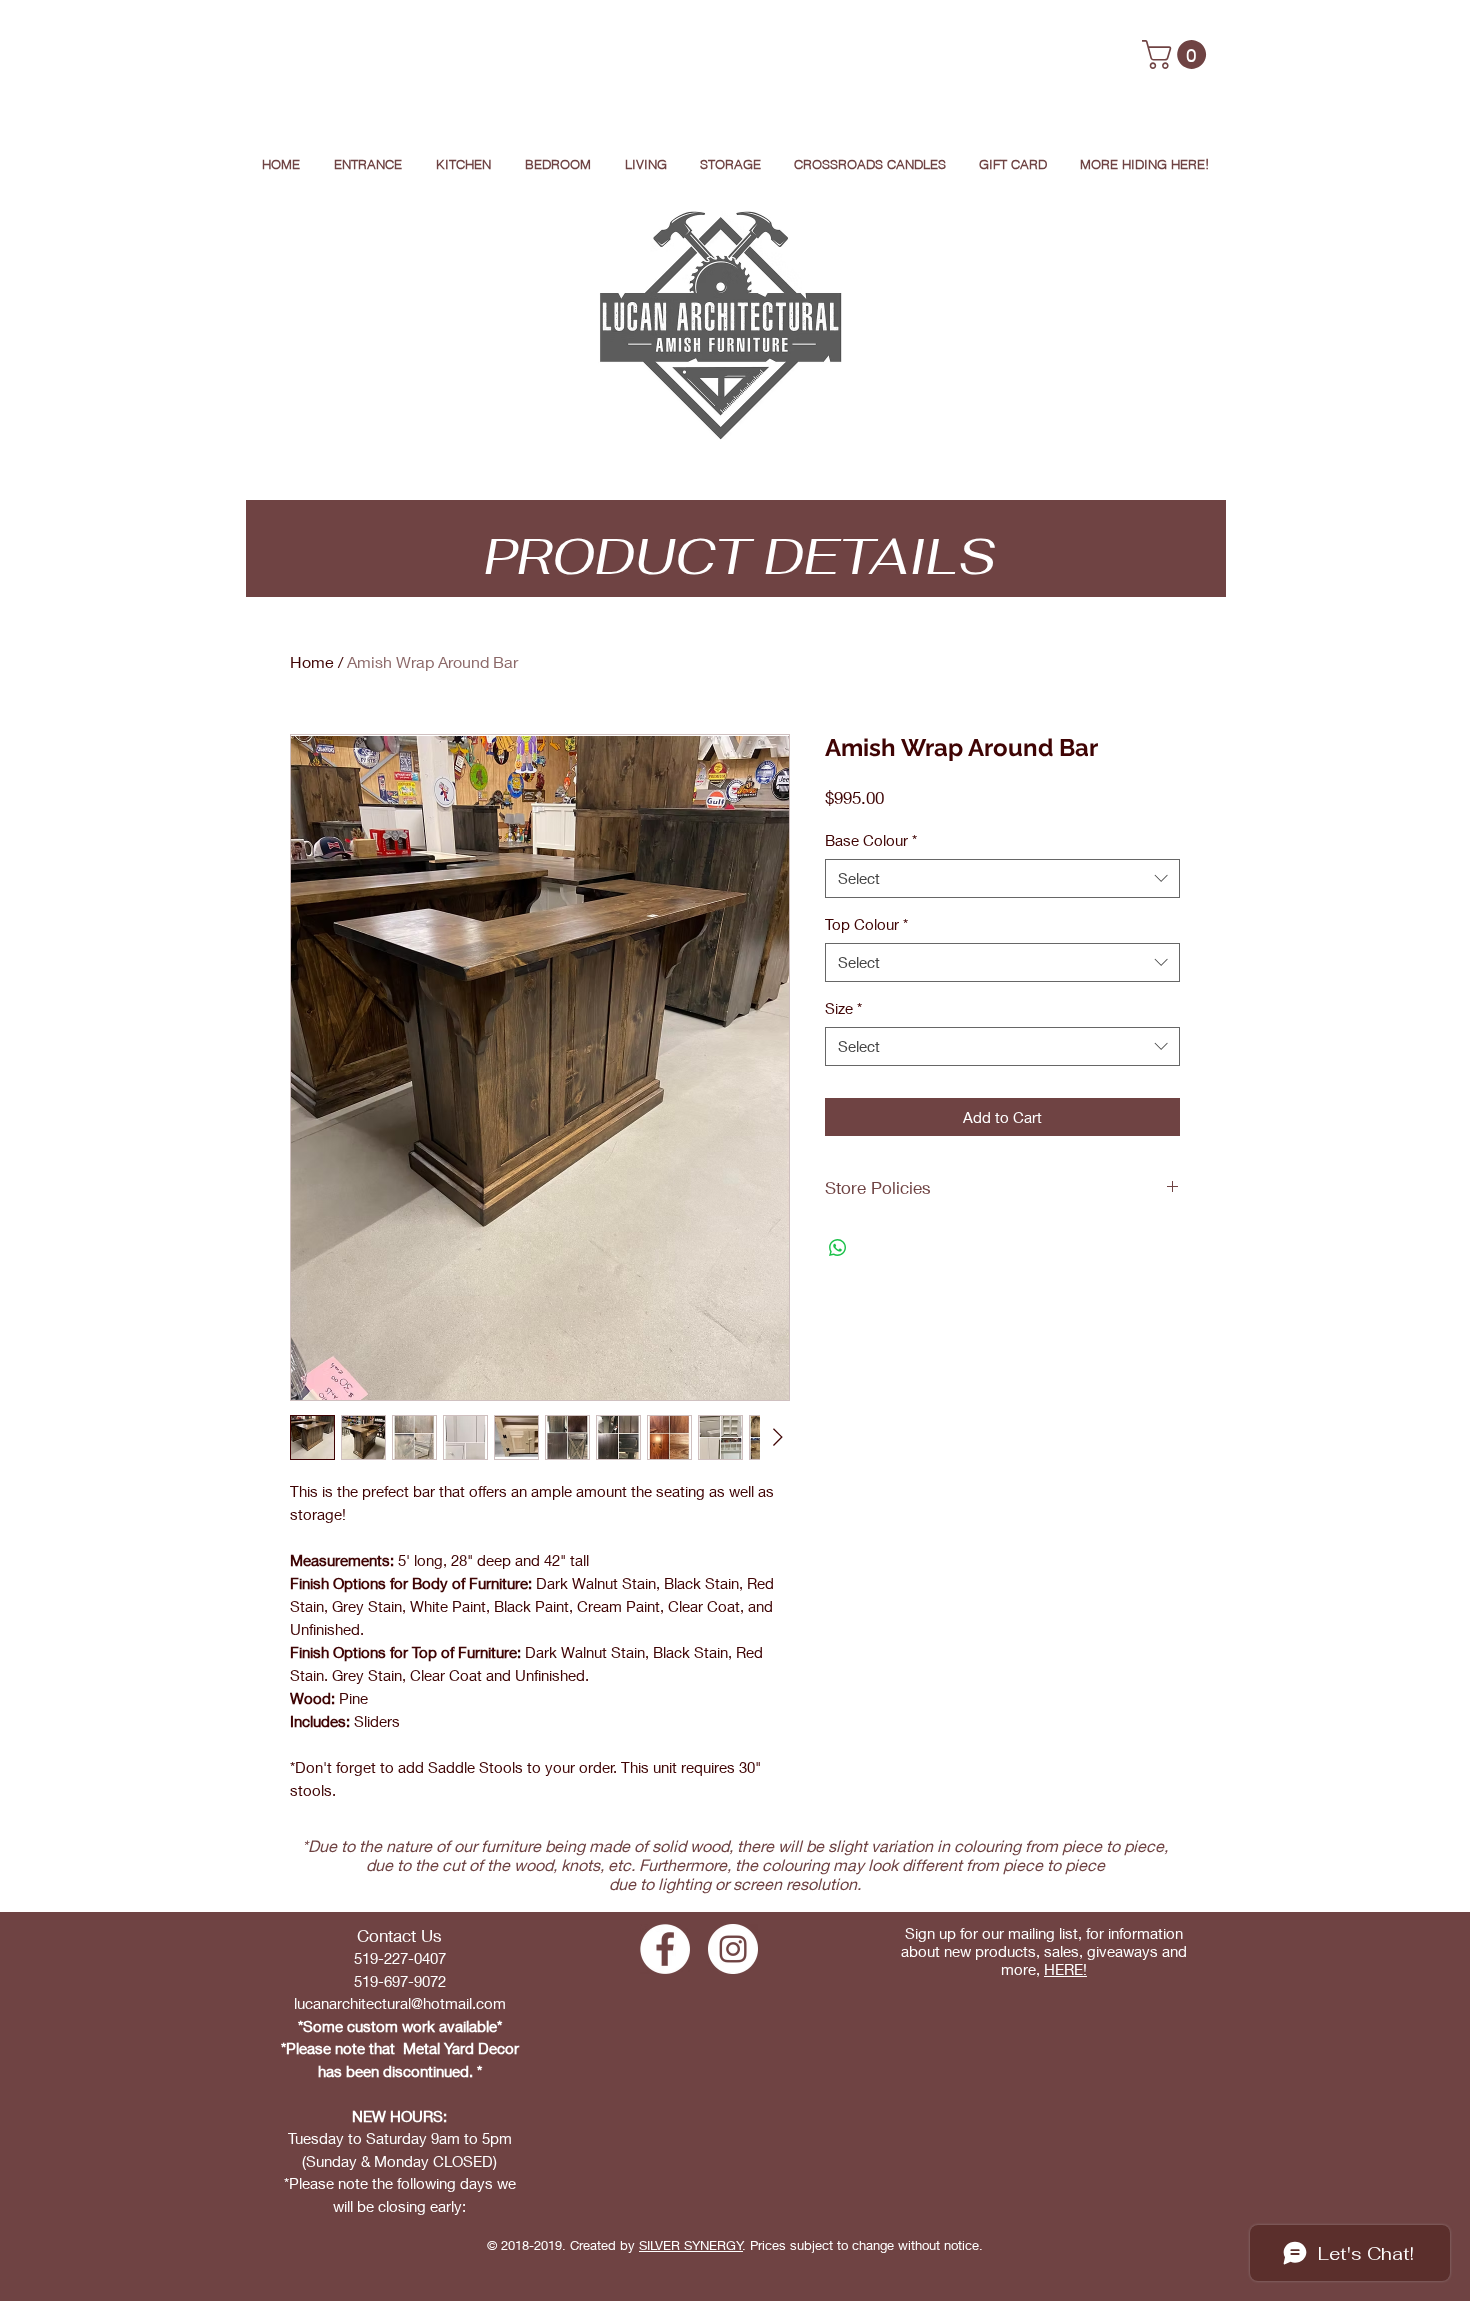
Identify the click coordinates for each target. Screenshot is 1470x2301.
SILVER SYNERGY (691, 2245)
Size (843, 1008)
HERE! (1065, 1969)
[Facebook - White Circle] (665, 1949)
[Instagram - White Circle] (733, 1949)
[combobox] (1002, 878)
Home (312, 661)
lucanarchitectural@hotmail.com (400, 2003)
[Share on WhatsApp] (838, 1248)
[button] (1177, 54)
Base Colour (871, 840)
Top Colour (866, 924)
